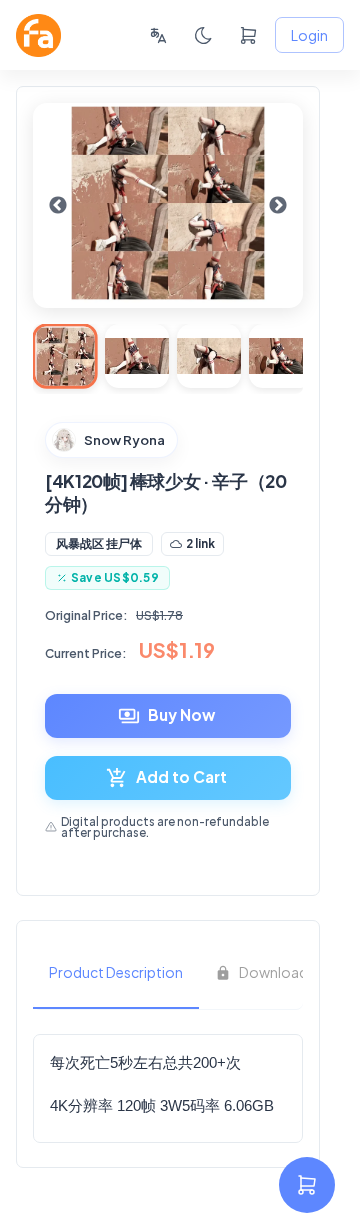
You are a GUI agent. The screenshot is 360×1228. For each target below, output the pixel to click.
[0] (248, 35)
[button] (99, 544)
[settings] (307, 1185)
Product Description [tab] (116, 972)
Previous (58, 206)
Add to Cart (181, 776)
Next (278, 206)
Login (309, 35)
